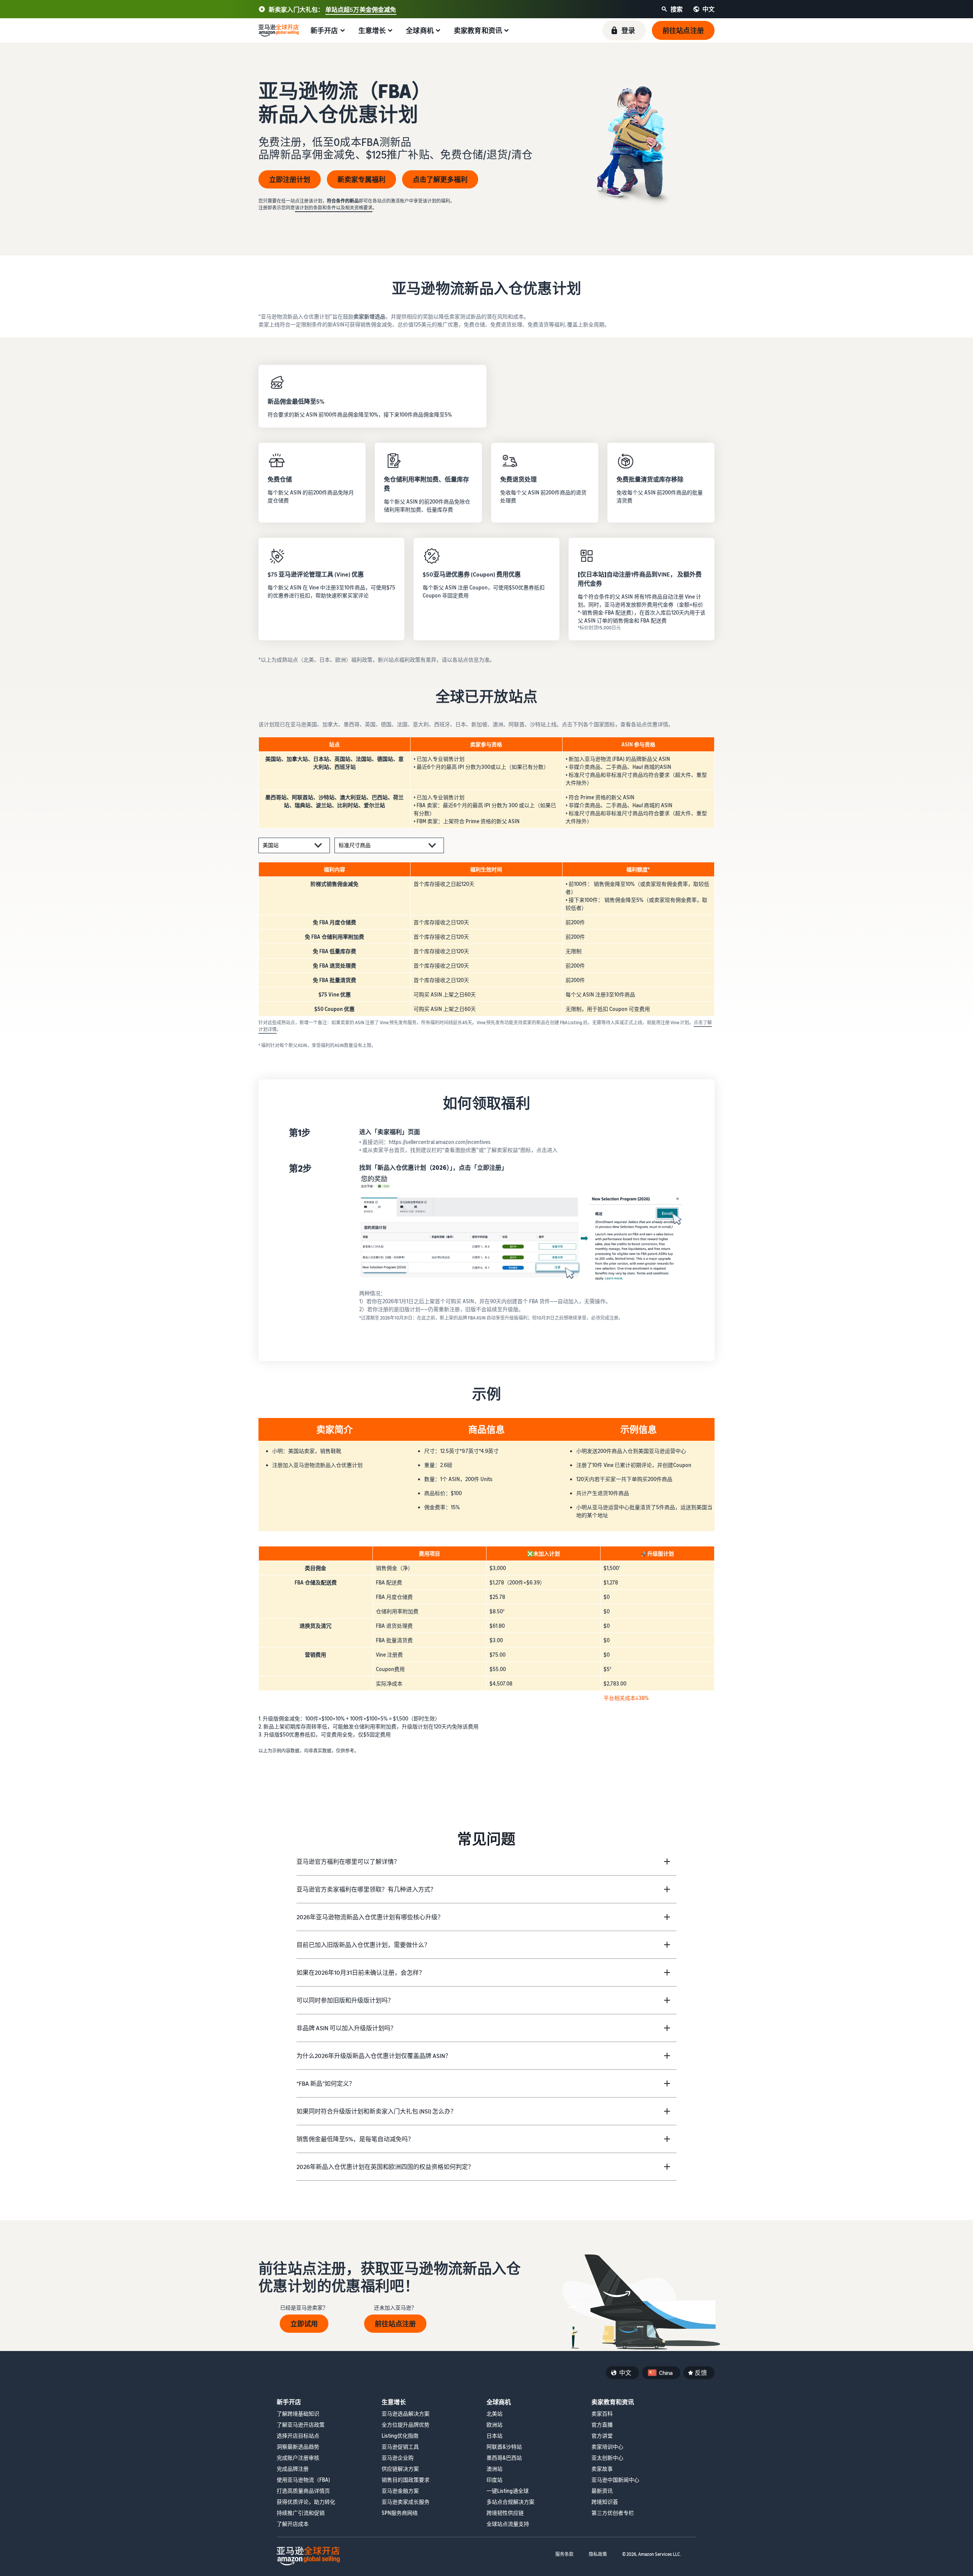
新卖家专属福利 (361, 179)
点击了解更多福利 (440, 179)
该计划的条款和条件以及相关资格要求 (334, 208)
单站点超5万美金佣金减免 (361, 10)
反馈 (701, 2373)
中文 (625, 2373)
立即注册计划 (290, 179)
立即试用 (304, 2324)
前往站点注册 (395, 2324)
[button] (624, 30)
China (666, 2373)
